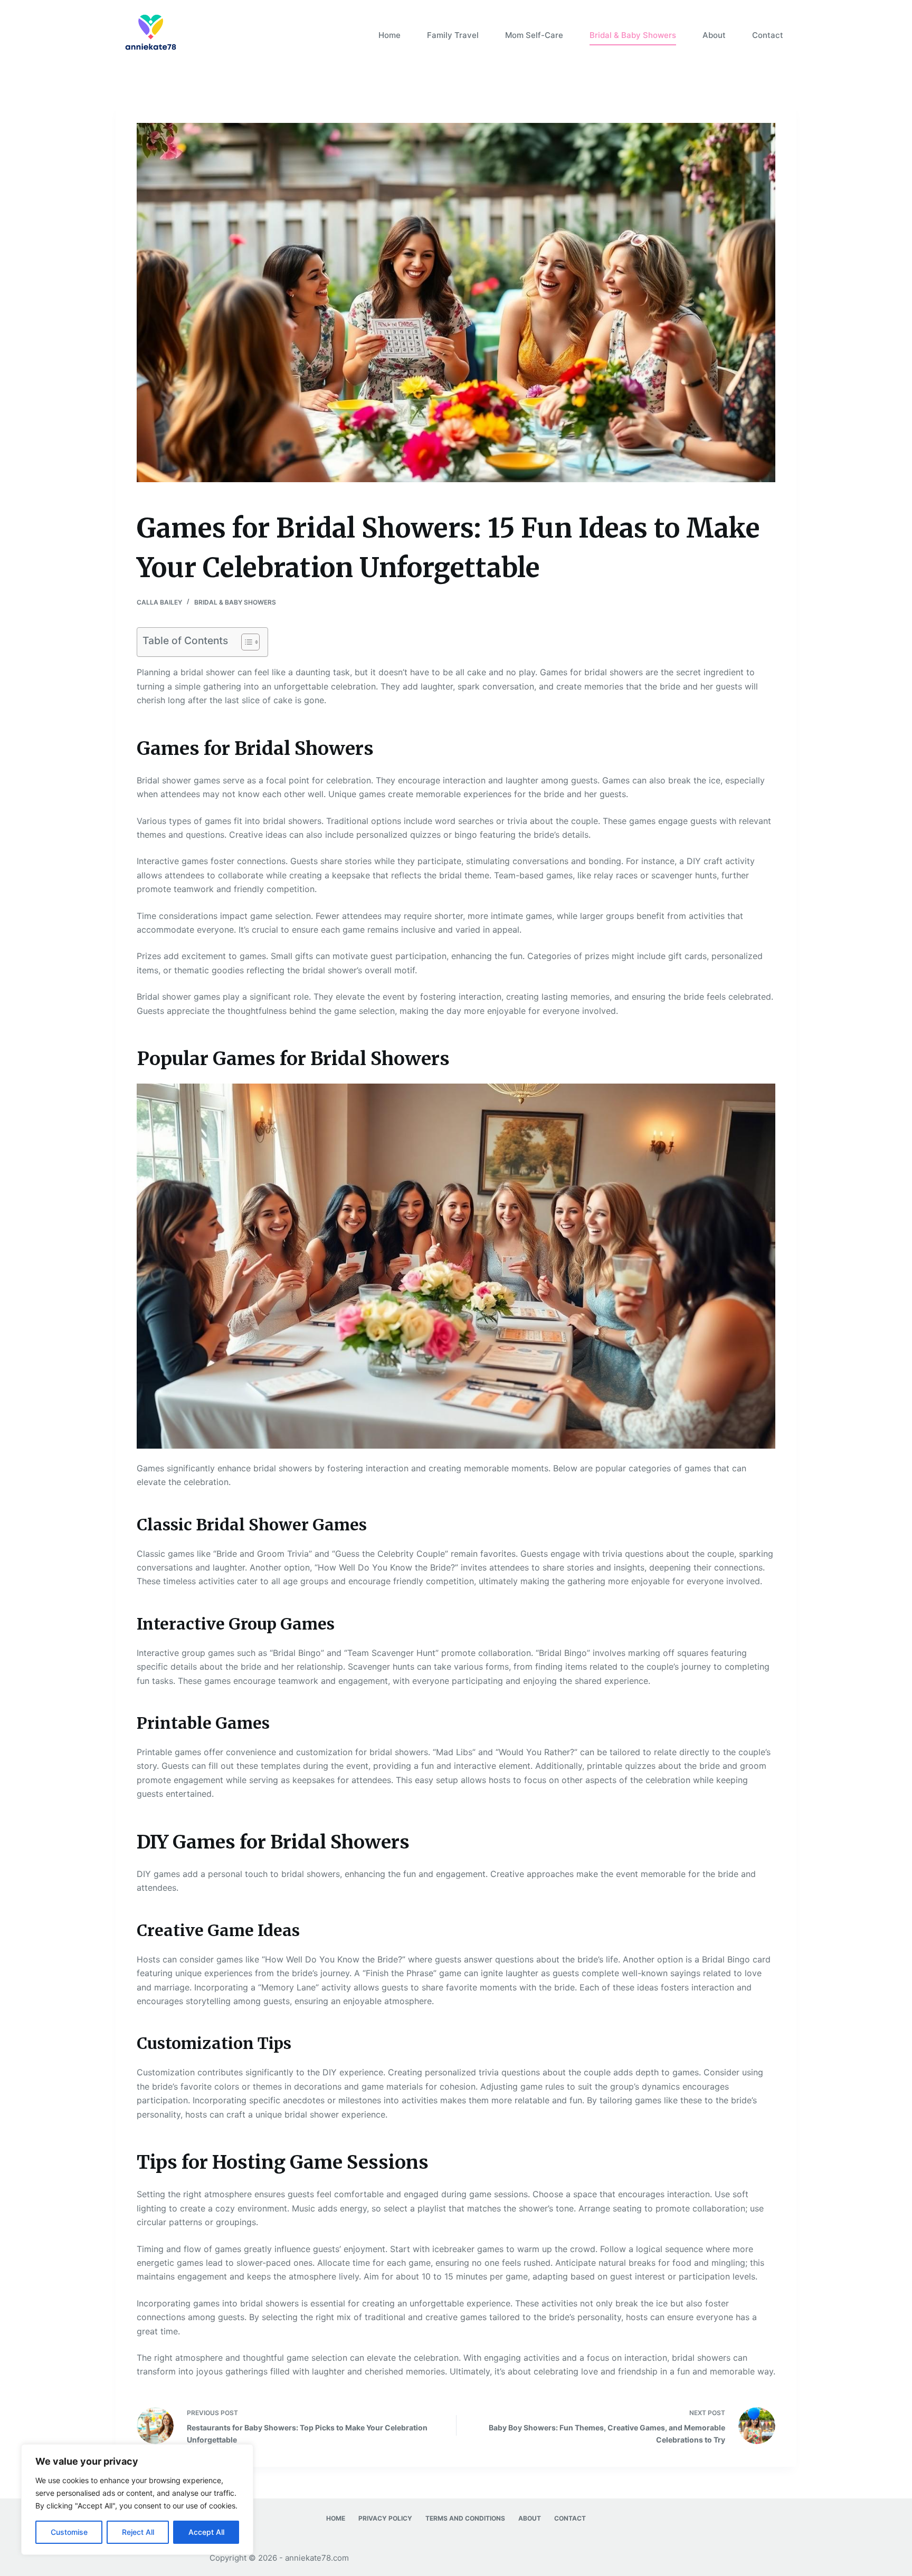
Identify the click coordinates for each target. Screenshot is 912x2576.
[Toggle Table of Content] (245, 642)
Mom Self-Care (534, 35)
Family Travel (453, 35)
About (714, 35)
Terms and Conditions (465, 2518)
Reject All (138, 2532)
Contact (768, 35)
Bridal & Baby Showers (633, 35)
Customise (69, 2532)
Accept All (206, 2532)
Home (389, 35)
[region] (137, 2500)
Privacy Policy (385, 2518)
